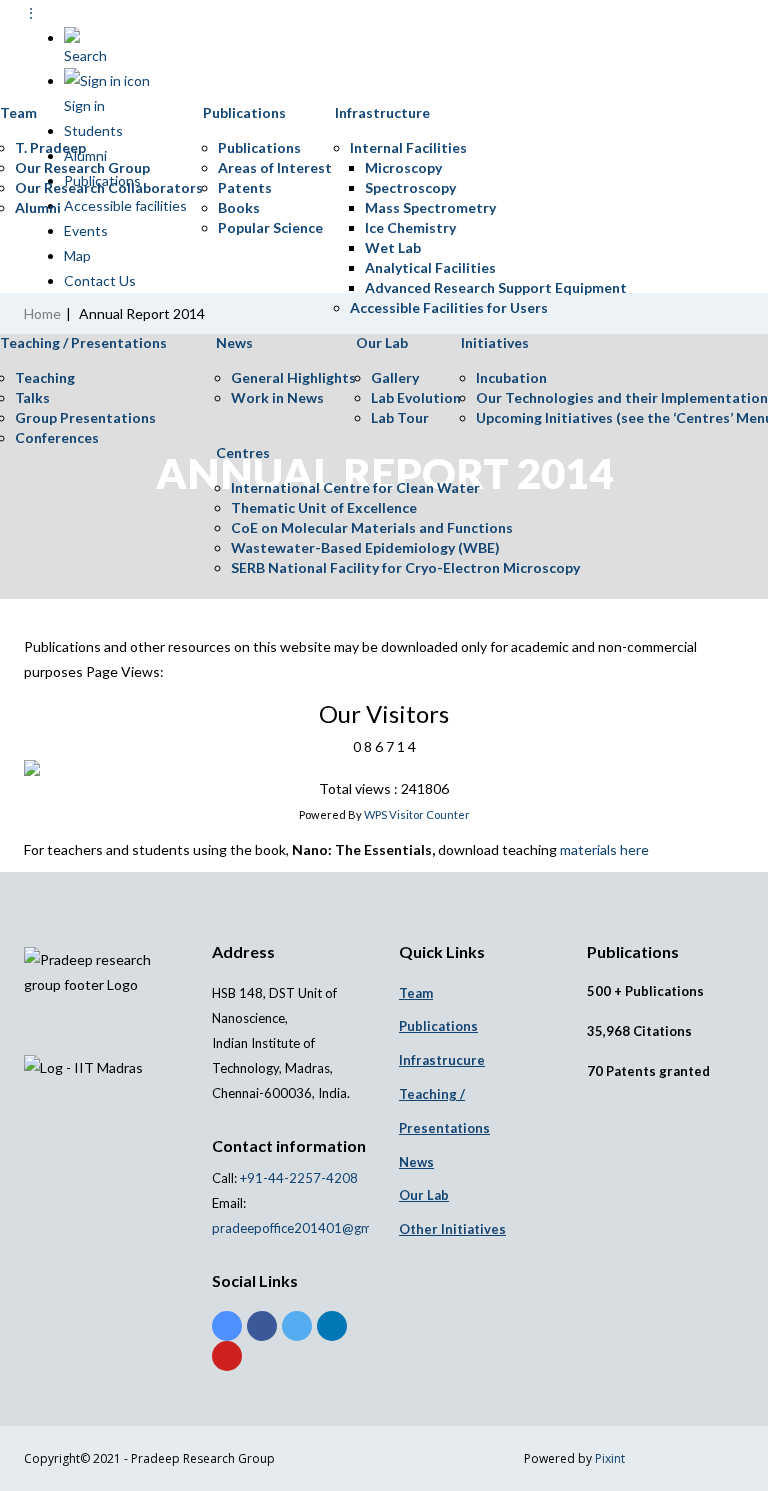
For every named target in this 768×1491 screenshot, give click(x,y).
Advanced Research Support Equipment (496, 287)
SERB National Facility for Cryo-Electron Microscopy (405, 567)
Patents (245, 187)
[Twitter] (297, 1326)
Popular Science (270, 227)
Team (18, 112)
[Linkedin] (332, 1326)
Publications (244, 112)
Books (239, 207)
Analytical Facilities (430, 267)
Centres (243, 452)
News (234, 342)
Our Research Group (82, 167)
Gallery (395, 377)
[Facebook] (262, 1326)
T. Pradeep (50, 147)
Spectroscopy (410, 187)
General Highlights (293, 377)
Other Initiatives (452, 1229)
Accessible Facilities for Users (449, 307)
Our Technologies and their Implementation (622, 397)
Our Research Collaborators (109, 187)
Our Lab (382, 342)
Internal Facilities (408, 147)
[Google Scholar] (227, 1326)
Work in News (277, 397)
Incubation (511, 377)
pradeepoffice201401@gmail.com (312, 1228)
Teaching (45, 377)
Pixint (610, 1458)
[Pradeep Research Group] (15, 44)
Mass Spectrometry (430, 207)
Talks (32, 397)
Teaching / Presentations (83, 342)
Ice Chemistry (410, 227)
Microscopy (403, 167)
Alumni (38, 207)
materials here (604, 849)
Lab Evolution (416, 397)
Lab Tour (400, 417)
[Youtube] (227, 1356)
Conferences (57, 437)
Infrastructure (382, 112)
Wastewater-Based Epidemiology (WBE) (365, 547)
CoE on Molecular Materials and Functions (372, 527)
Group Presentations (85, 417)
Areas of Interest (275, 167)
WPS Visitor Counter (417, 814)
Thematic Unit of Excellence (324, 507)
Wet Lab (393, 247)
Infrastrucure (442, 1060)
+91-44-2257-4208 (297, 1178)
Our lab (424, 1195)
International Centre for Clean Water (355, 487)
